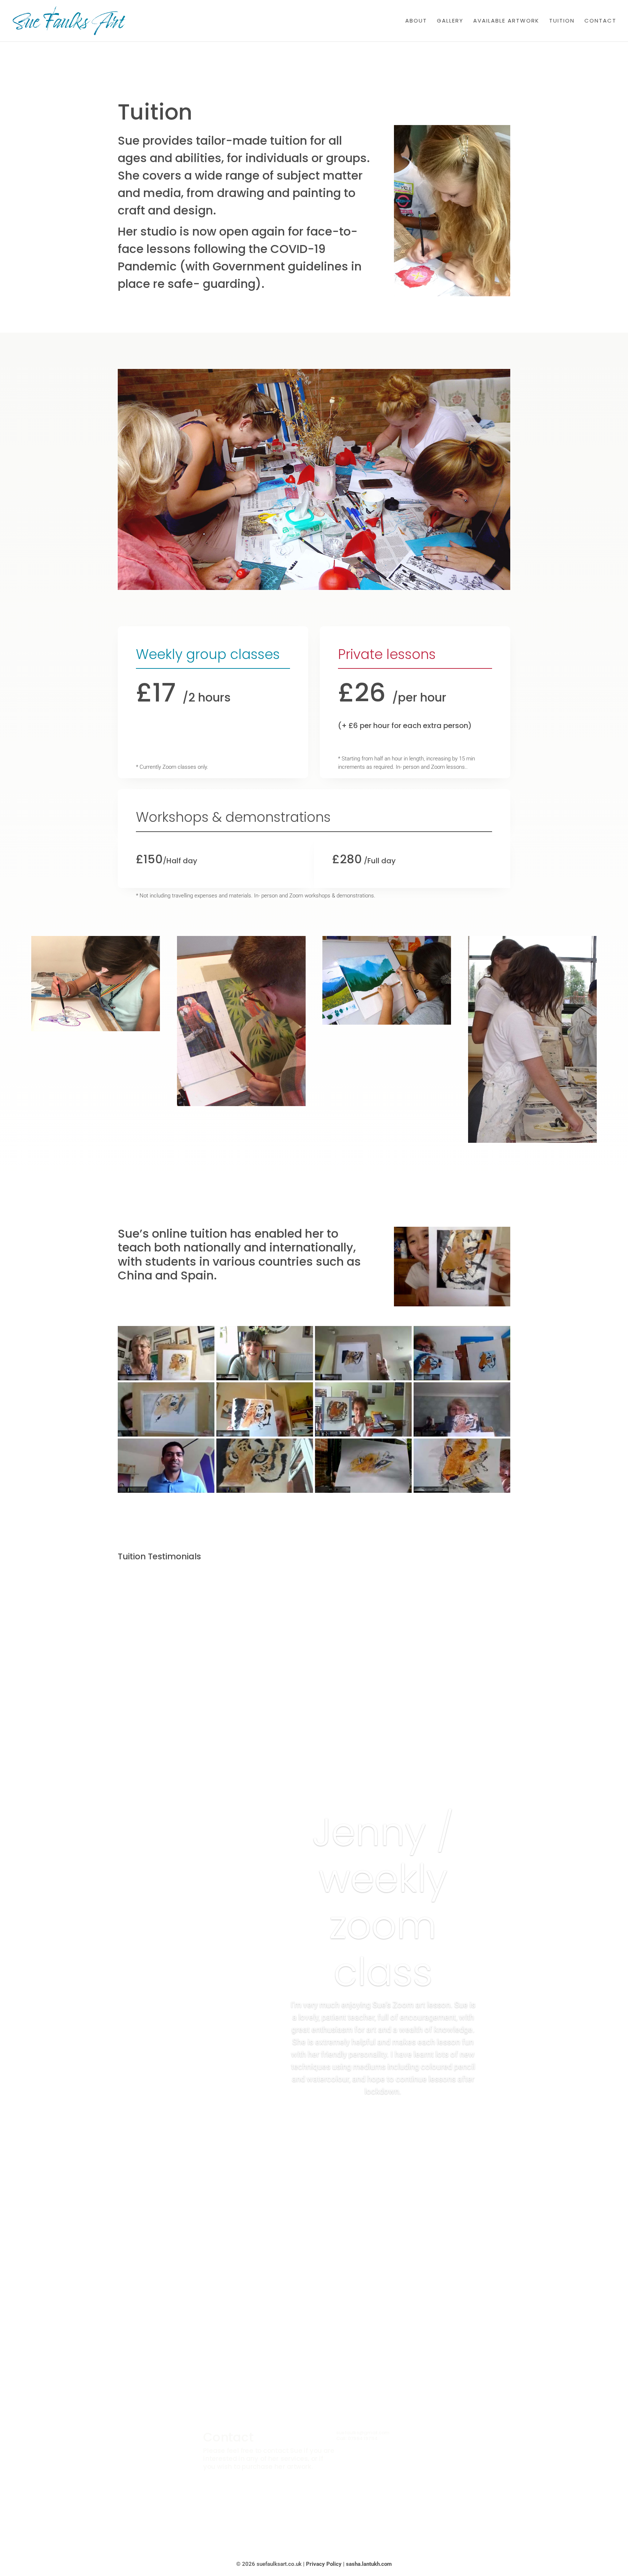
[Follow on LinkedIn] (329, 2514)
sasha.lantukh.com (369, 2564)
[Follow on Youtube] (343, 2514)
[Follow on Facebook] (285, 2514)
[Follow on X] (299, 2514)
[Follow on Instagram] (314, 2514)
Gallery (450, 21)
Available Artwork (506, 21)
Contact (600, 21)
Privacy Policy (324, 2564)
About (416, 21)
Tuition (562, 21)
